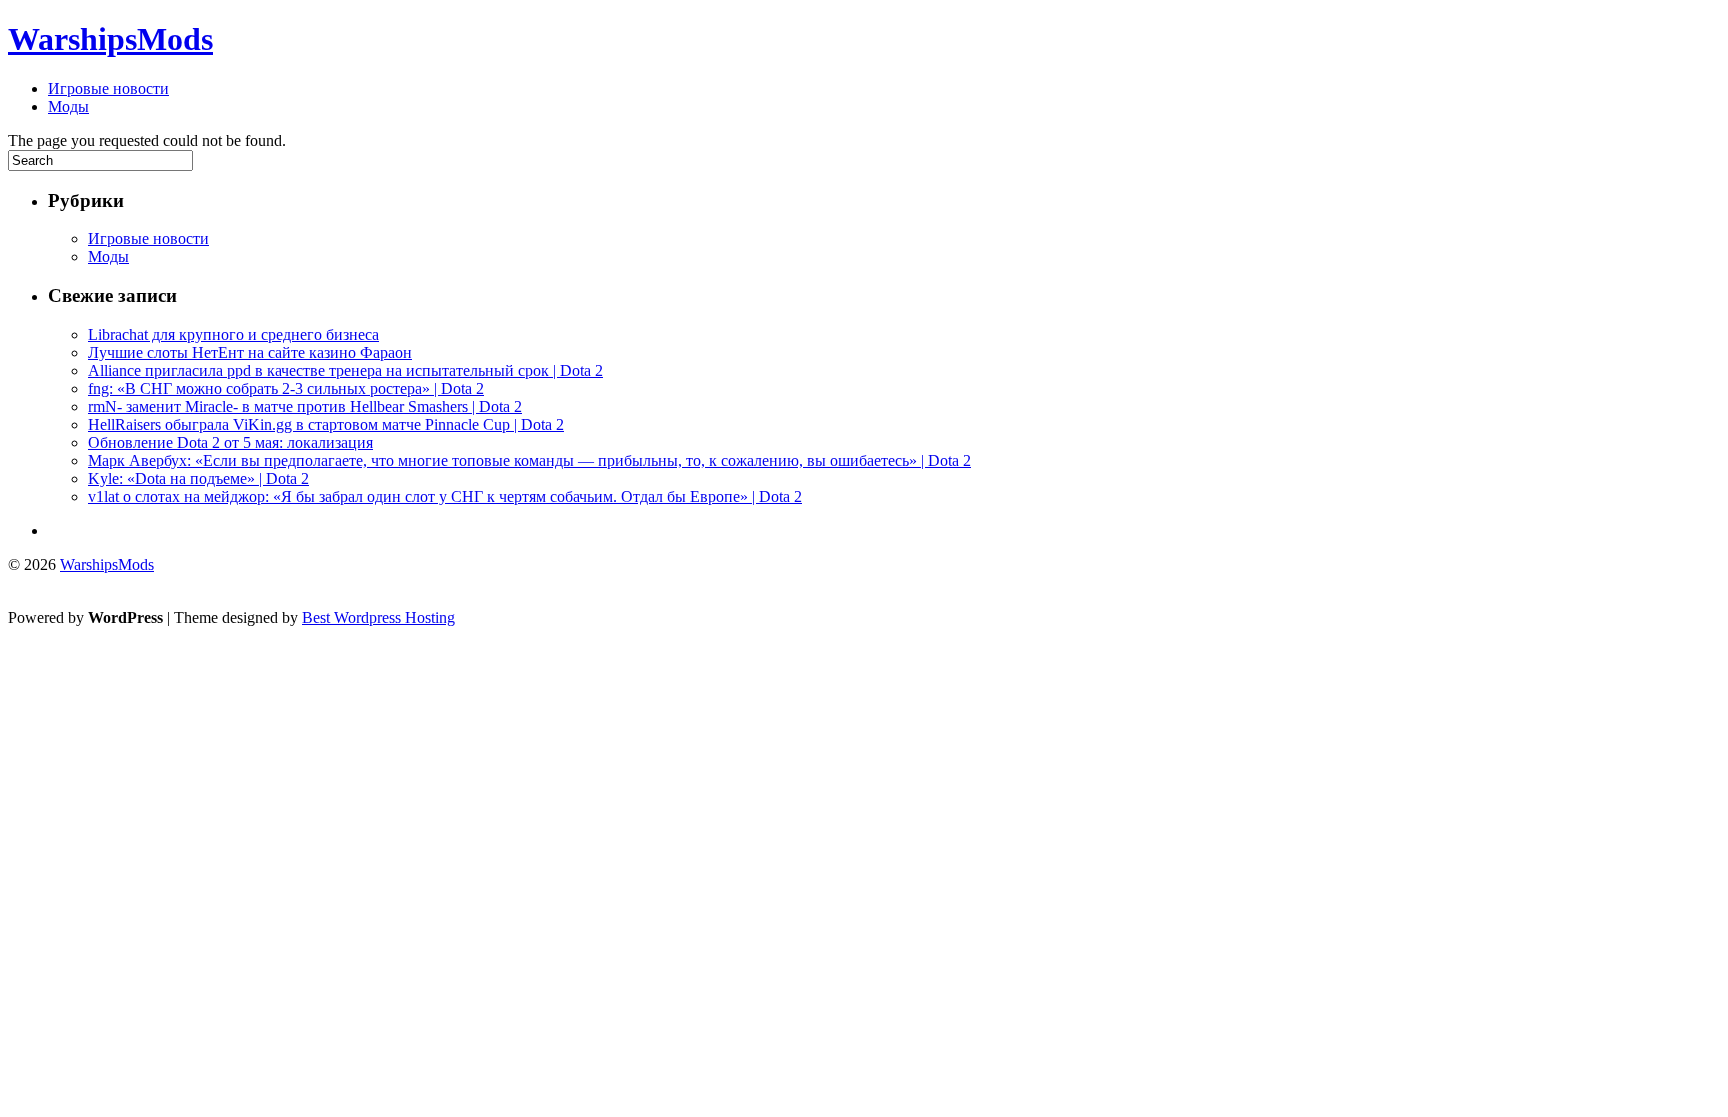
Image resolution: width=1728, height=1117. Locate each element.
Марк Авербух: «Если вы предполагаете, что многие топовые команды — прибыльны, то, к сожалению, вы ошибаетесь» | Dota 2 (529, 460)
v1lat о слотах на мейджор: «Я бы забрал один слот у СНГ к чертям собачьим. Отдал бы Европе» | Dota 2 (445, 496)
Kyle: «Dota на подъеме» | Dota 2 (198, 478)
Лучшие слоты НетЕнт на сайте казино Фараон (250, 352)
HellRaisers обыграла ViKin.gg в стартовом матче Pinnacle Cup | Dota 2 (326, 424)
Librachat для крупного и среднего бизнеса (233, 334)
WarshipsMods (110, 39)
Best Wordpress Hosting (378, 617)
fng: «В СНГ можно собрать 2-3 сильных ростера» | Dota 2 (286, 388)
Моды (68, 106)
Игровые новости (108, 88)
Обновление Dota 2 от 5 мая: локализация (230, 442)
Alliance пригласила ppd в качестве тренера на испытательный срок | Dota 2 (345, 370)
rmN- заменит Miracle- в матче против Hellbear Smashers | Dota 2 (305, 406)
